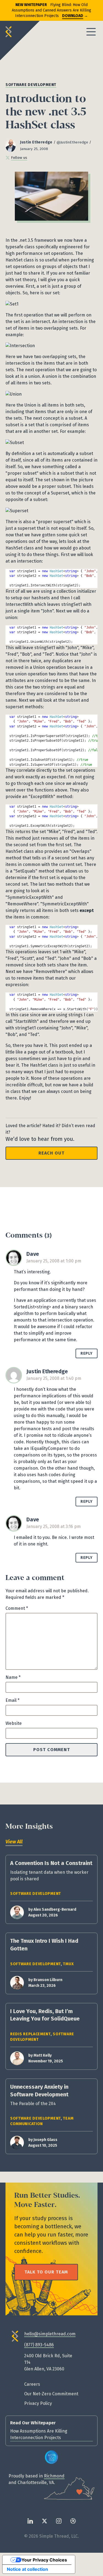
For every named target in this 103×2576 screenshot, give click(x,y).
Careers (32, 2384)
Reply (87, 1353)
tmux (68, 1964)
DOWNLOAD (73, 16)
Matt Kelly (43, 2055)
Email (12, 1700)
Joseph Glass (45, 2140)
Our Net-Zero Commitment (51, 2394)
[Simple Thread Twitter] (44, 2521)
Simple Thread (11, 32)
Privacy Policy (38, 2403)
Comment (17, 1608)
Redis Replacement (30, 2034)
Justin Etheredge (36, 142)
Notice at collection (27, 2569)
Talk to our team (46, 2272)
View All (14, 1842)
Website (14, 1723)
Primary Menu (91, 32)
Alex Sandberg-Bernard (55, 1909)
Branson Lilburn (48, 1980)
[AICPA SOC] (52, 2457)
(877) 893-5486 (39, 2345)
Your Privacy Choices (44, 2560)
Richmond (54, 2476)
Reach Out (51, 1153)
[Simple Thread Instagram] (59, 2521)
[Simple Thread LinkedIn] (30, 2521)
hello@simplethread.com (50, 2334)
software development (31, 85)
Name (13, 1677)
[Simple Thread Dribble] (73, 2521)
